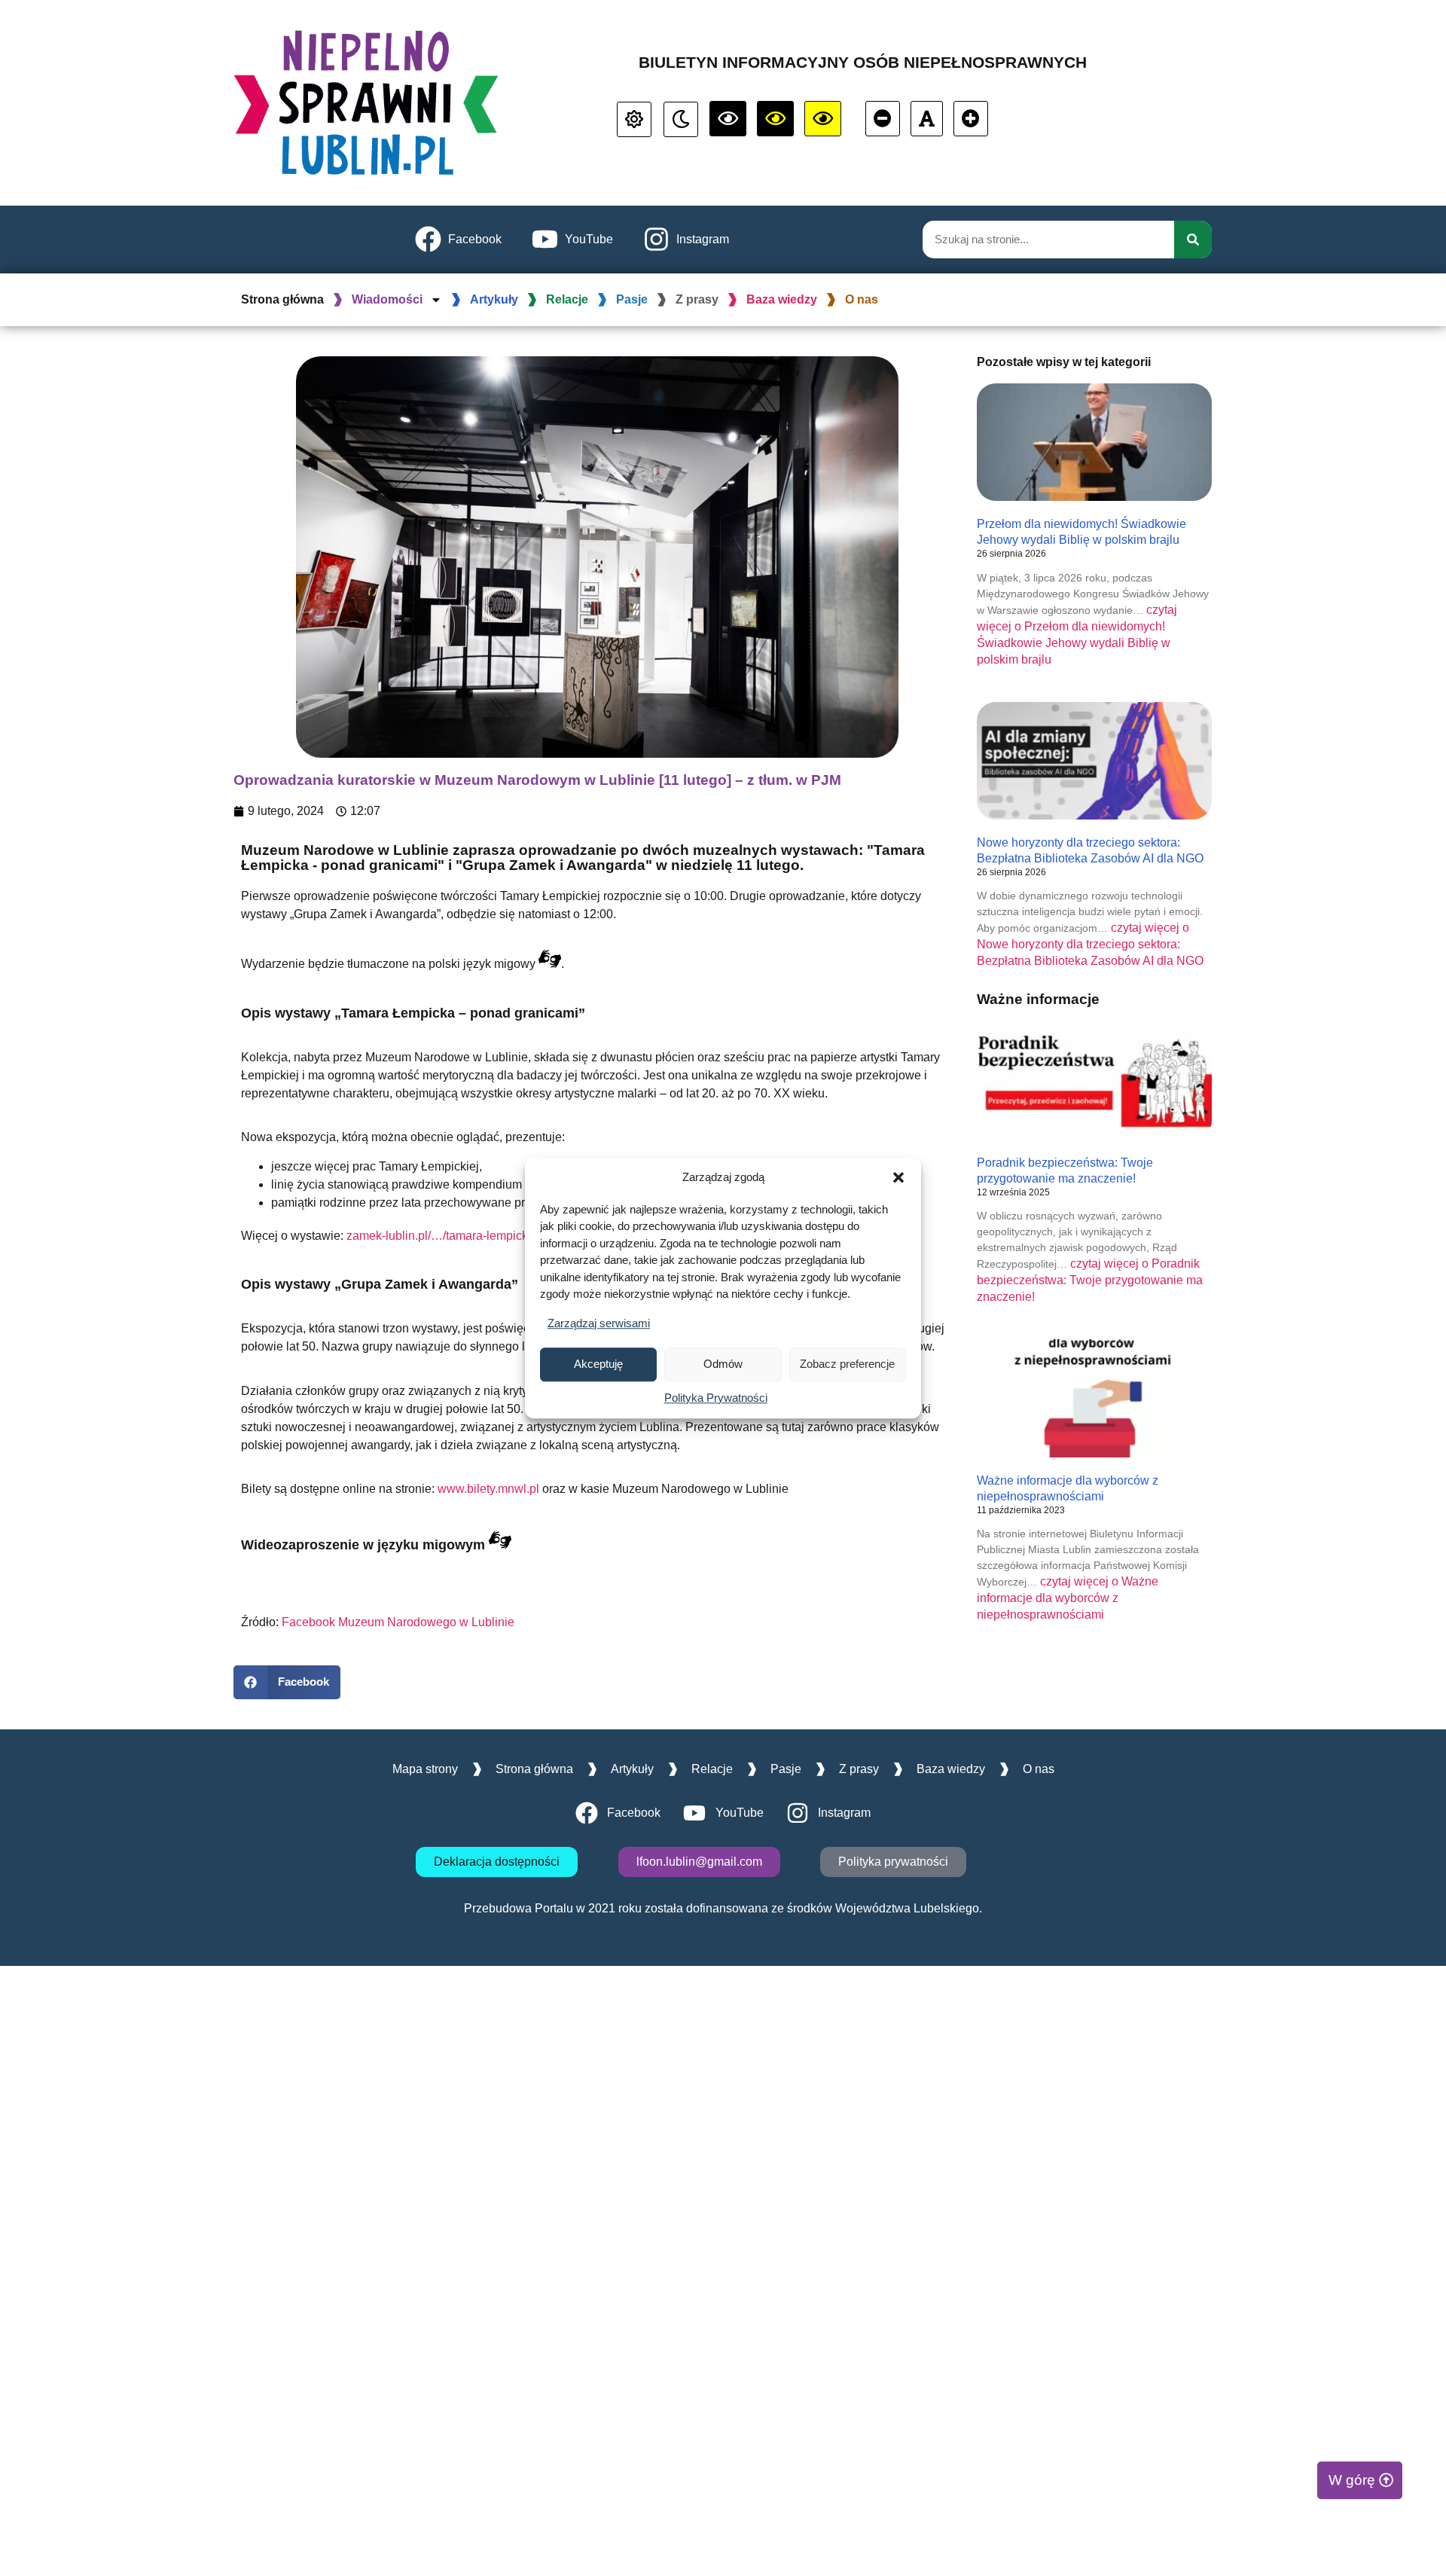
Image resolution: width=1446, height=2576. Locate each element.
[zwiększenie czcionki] (971, 119)
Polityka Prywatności (716, 1398)
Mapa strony (425, 1769)
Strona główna (282, 299)
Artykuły (494, 299)
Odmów (723, 1364)
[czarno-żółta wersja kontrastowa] (823, 119)
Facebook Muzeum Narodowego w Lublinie (398, 1622)
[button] (898, 1178)
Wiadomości (387, 299)
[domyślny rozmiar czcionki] (927, 119)
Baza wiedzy (782, 299)
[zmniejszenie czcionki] (883, 119)
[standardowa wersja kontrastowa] (634, 119)
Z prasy (697, 299)
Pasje (632, 299)
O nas (862, 299)
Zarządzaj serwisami (599, 1323)
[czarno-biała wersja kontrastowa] (728, 119)
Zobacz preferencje (847, 1364)
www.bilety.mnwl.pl (488, 1489)
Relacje (567, 299)
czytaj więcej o (1090, 944)
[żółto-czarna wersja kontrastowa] (775, 119)
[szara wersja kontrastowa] (681, 119)
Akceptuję (598, 1364)
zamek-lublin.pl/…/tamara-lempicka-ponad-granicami (488, 1236)
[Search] (1193, 240)
